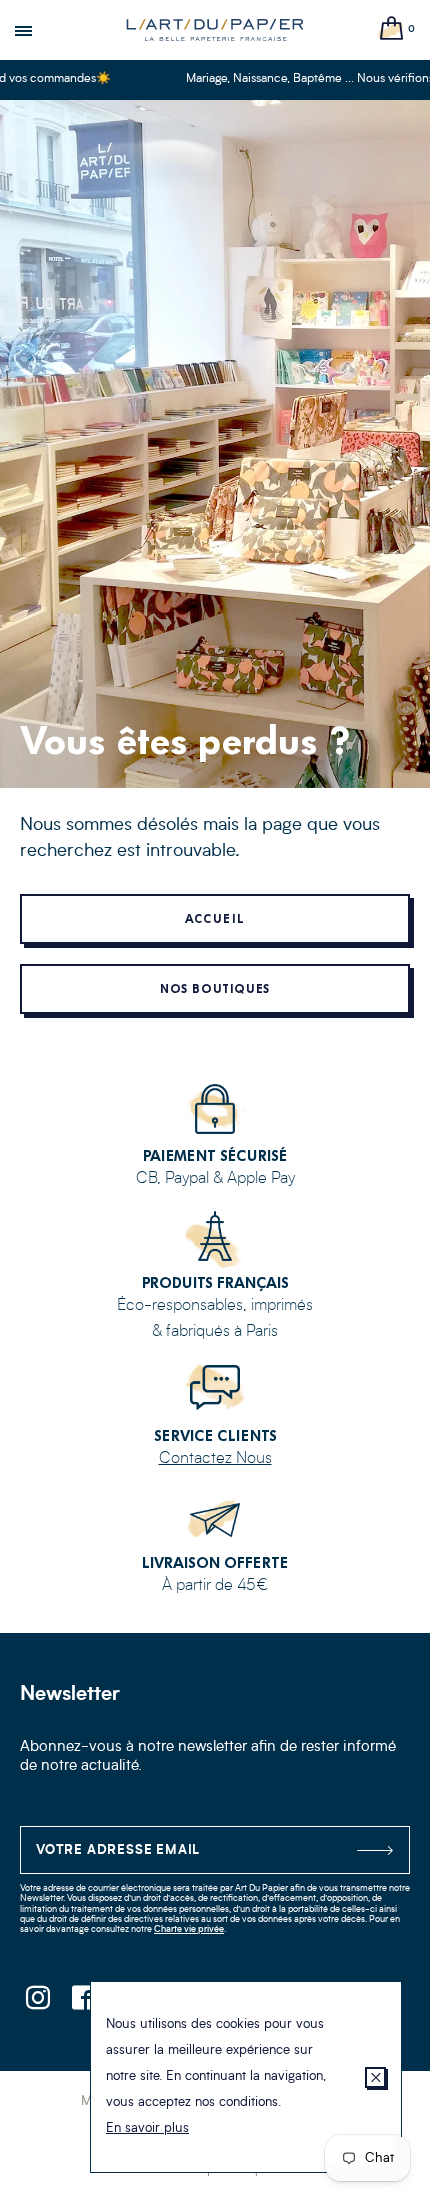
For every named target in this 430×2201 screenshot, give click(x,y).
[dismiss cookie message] (375, 2077)
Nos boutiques (215, 989)
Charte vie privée (189, 1929)
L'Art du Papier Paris (215, 30)
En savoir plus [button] (147, 2128)
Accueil (214, 919)
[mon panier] (392, 29)
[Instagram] (37, 2003)
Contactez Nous (215, 1459)
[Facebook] (82, 2003)
